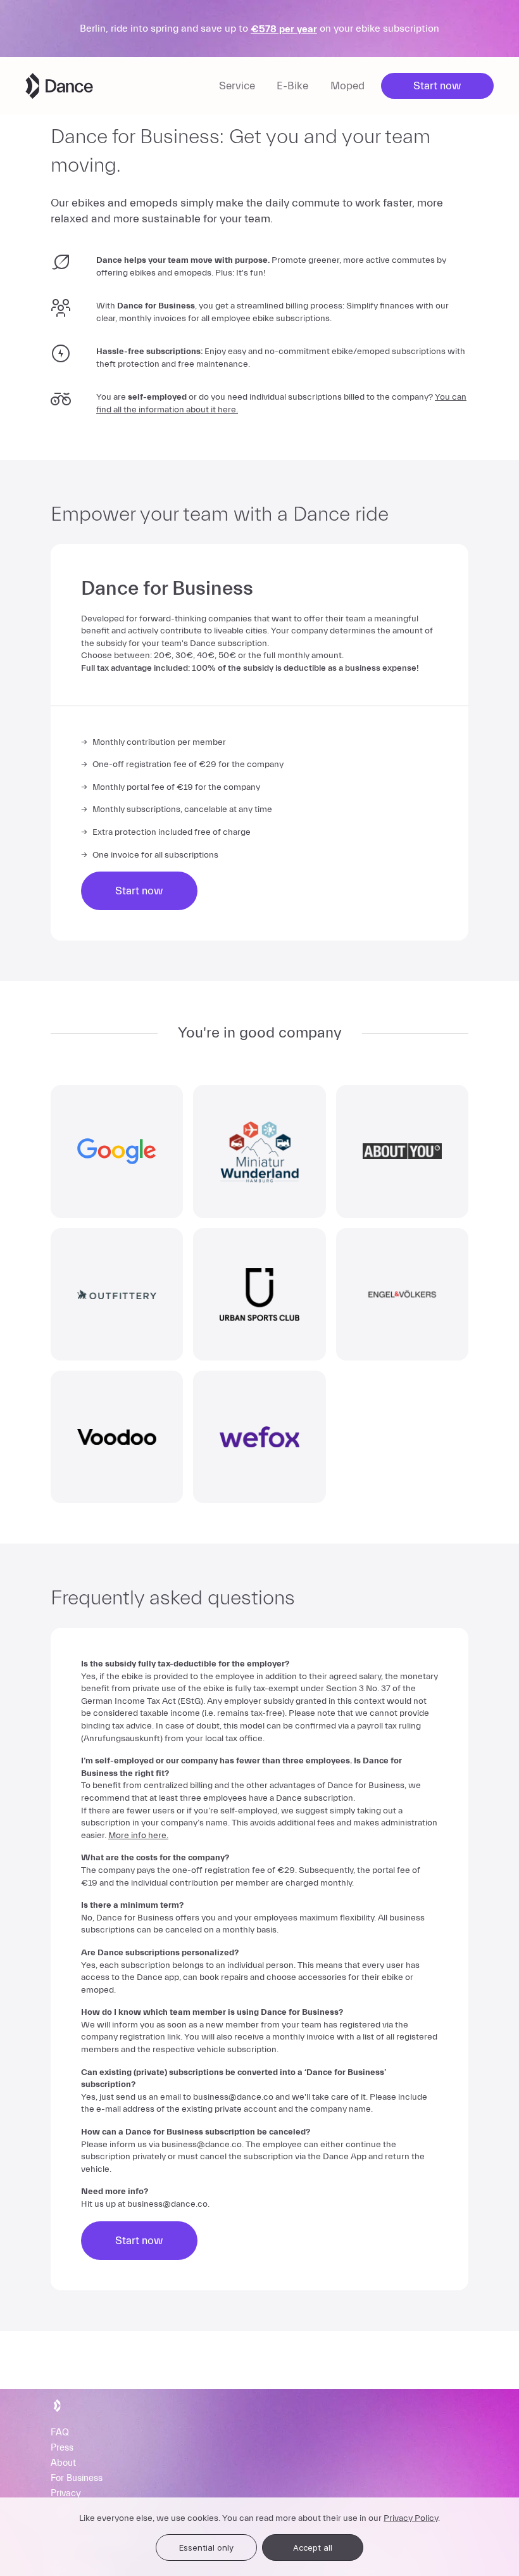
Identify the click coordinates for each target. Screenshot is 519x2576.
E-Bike (292, 86)
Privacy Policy (411, 2518)
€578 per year (284, 29)
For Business (77, 2479)
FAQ (60, 2433)
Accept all (313, 2547)
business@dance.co (233, 2097)
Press (62, 2448)
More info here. (138, 1836)
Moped (347, 86)
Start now (437, 86)
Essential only (206, 2547)
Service (237, 86)
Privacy (66, 2494)
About (63, 2464)
